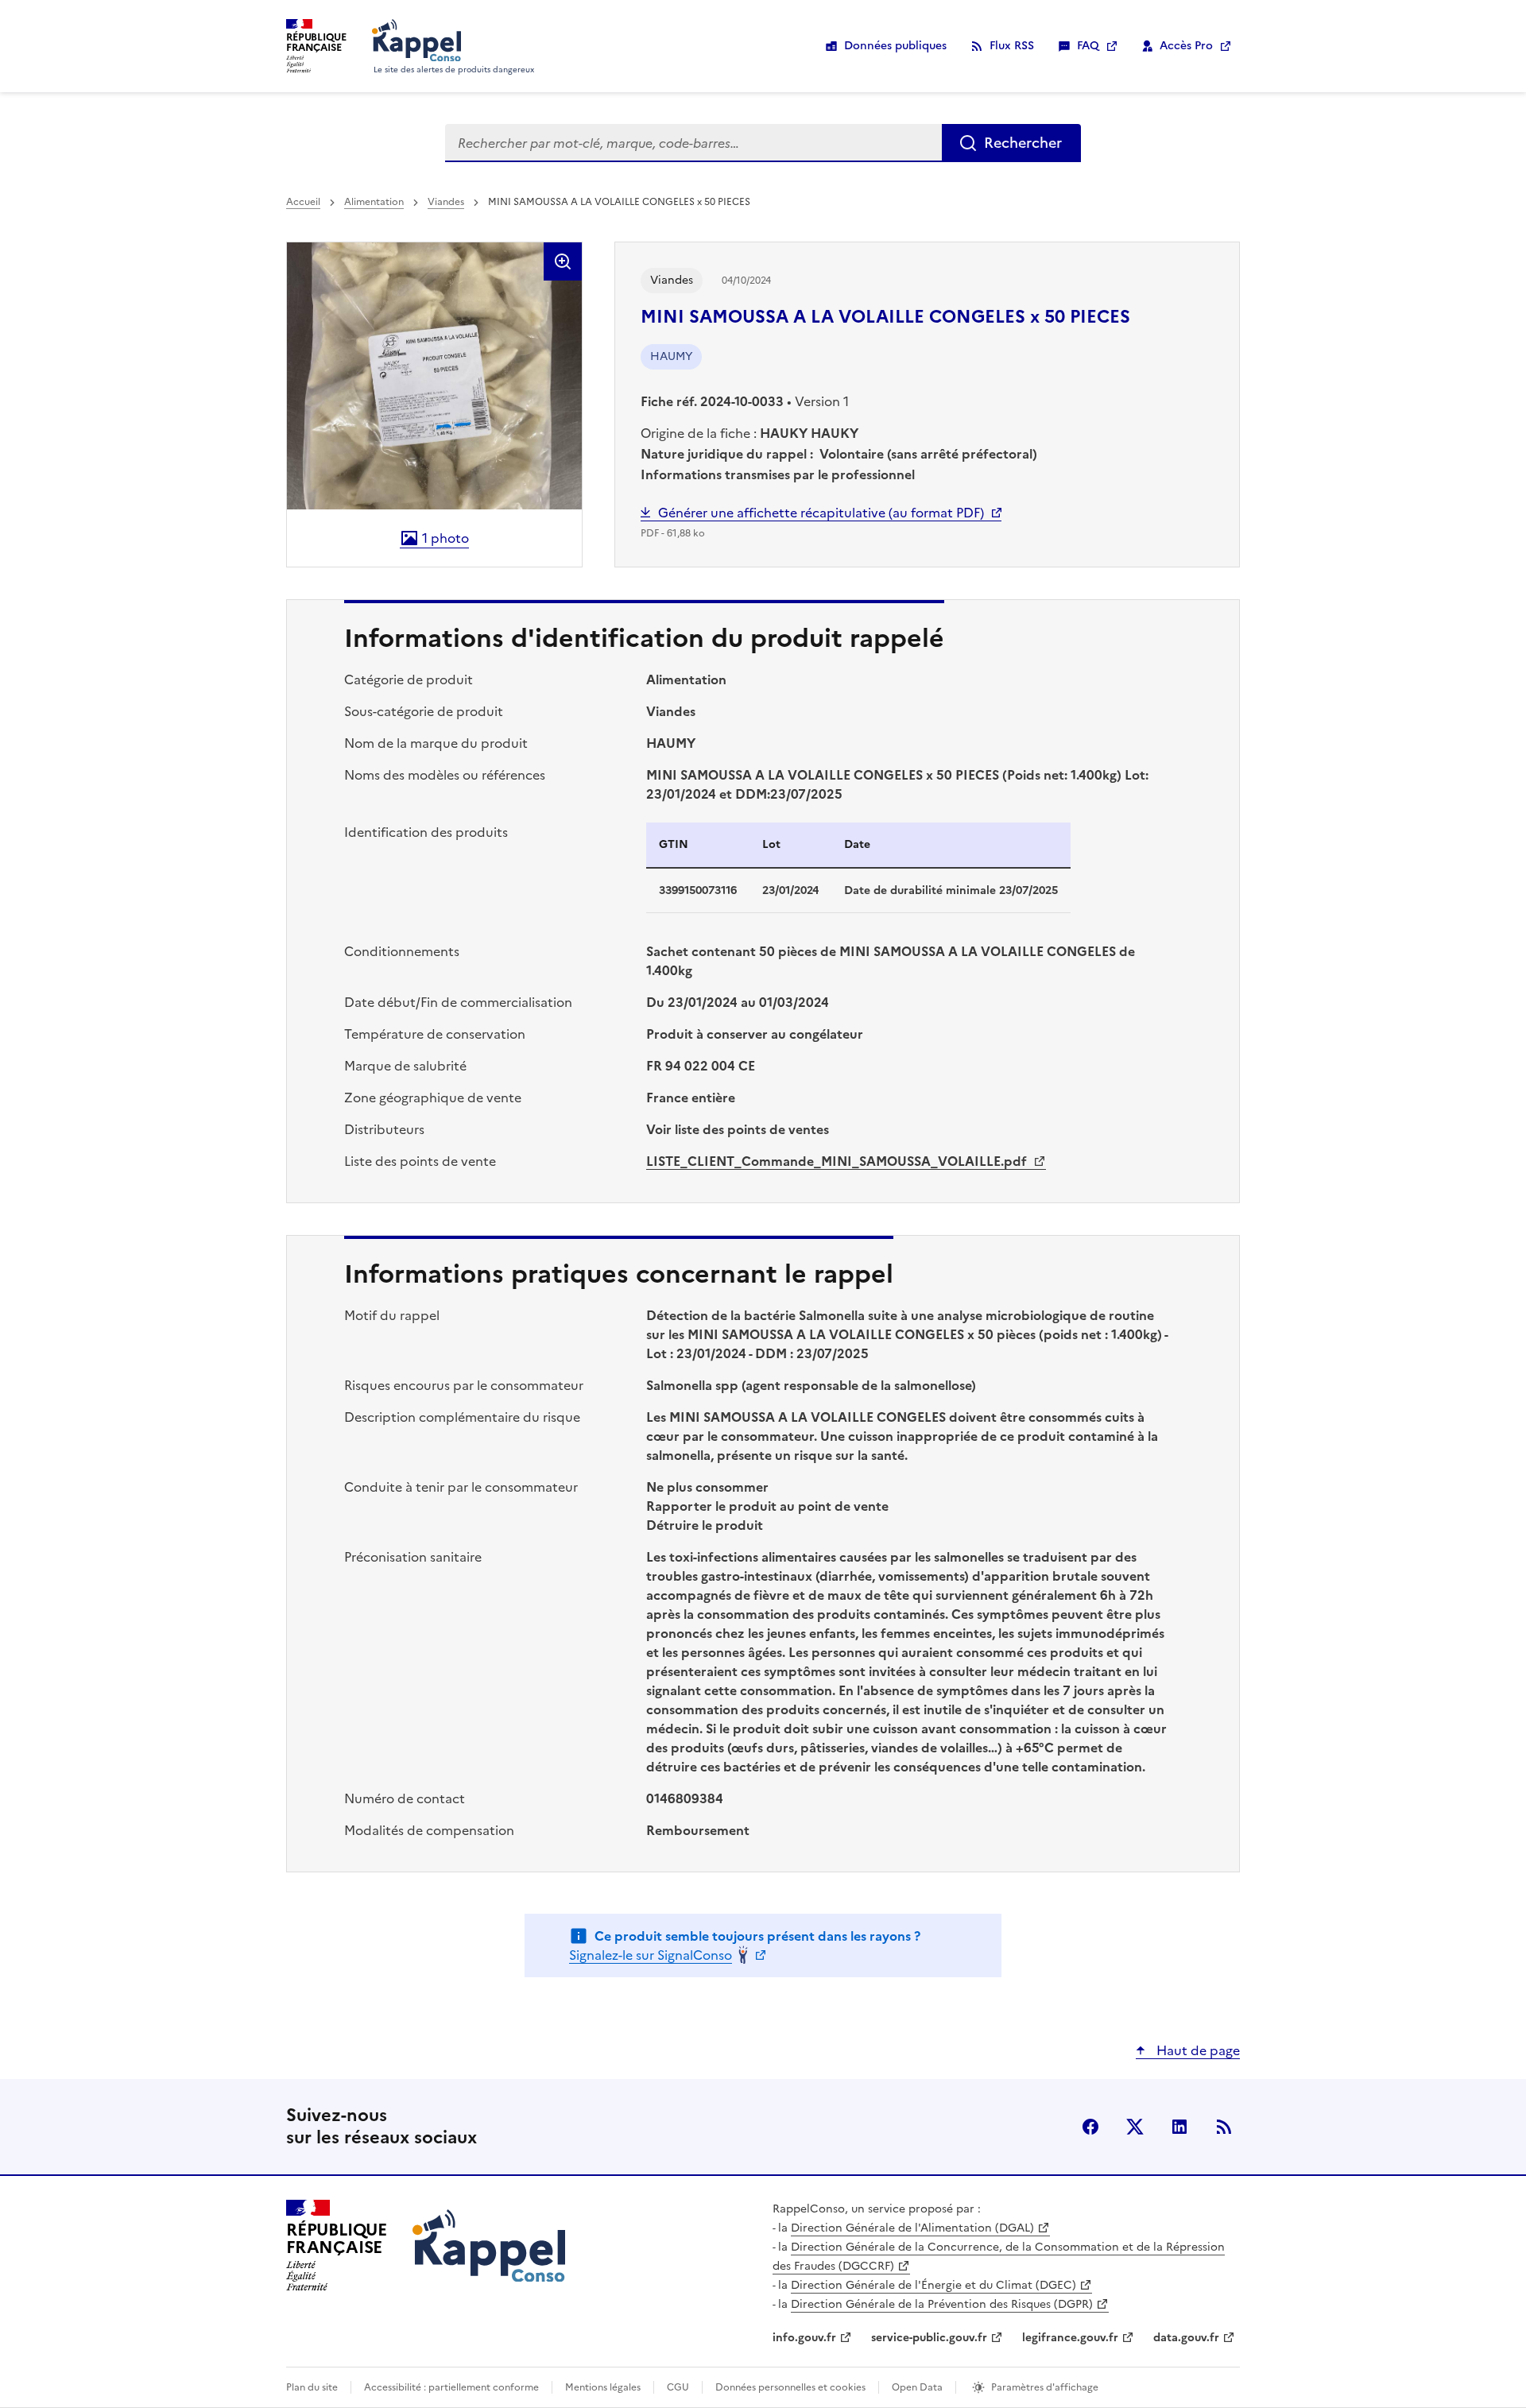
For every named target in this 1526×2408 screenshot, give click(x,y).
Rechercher (1023, 143)
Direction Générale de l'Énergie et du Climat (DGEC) (933, 2285)
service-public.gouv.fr (929, 2338)
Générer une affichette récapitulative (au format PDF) (821, 513)
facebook (1090, 2127)
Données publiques (895, 46)
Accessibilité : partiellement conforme (451, 2387)
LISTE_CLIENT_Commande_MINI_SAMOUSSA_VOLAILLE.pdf (838, 1161)
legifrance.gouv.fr (1070, 2338)
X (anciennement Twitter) (1135, 2127)
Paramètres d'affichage (1045, 2387)
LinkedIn (1179, 2127)
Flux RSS (1012, 46)
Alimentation (374, 202)
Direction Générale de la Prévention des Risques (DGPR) (942, 2304)
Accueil (303, 202)
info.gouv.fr (804, 2338)
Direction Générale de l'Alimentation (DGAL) (912, 2228)
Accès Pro (1186, 46)
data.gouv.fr (1186, 2338)
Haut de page (1197, 2050)
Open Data (917, 2387)
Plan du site (312, 2387)
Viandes (446, 202)
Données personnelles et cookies (790, 2387)
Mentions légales (603, 2387)
